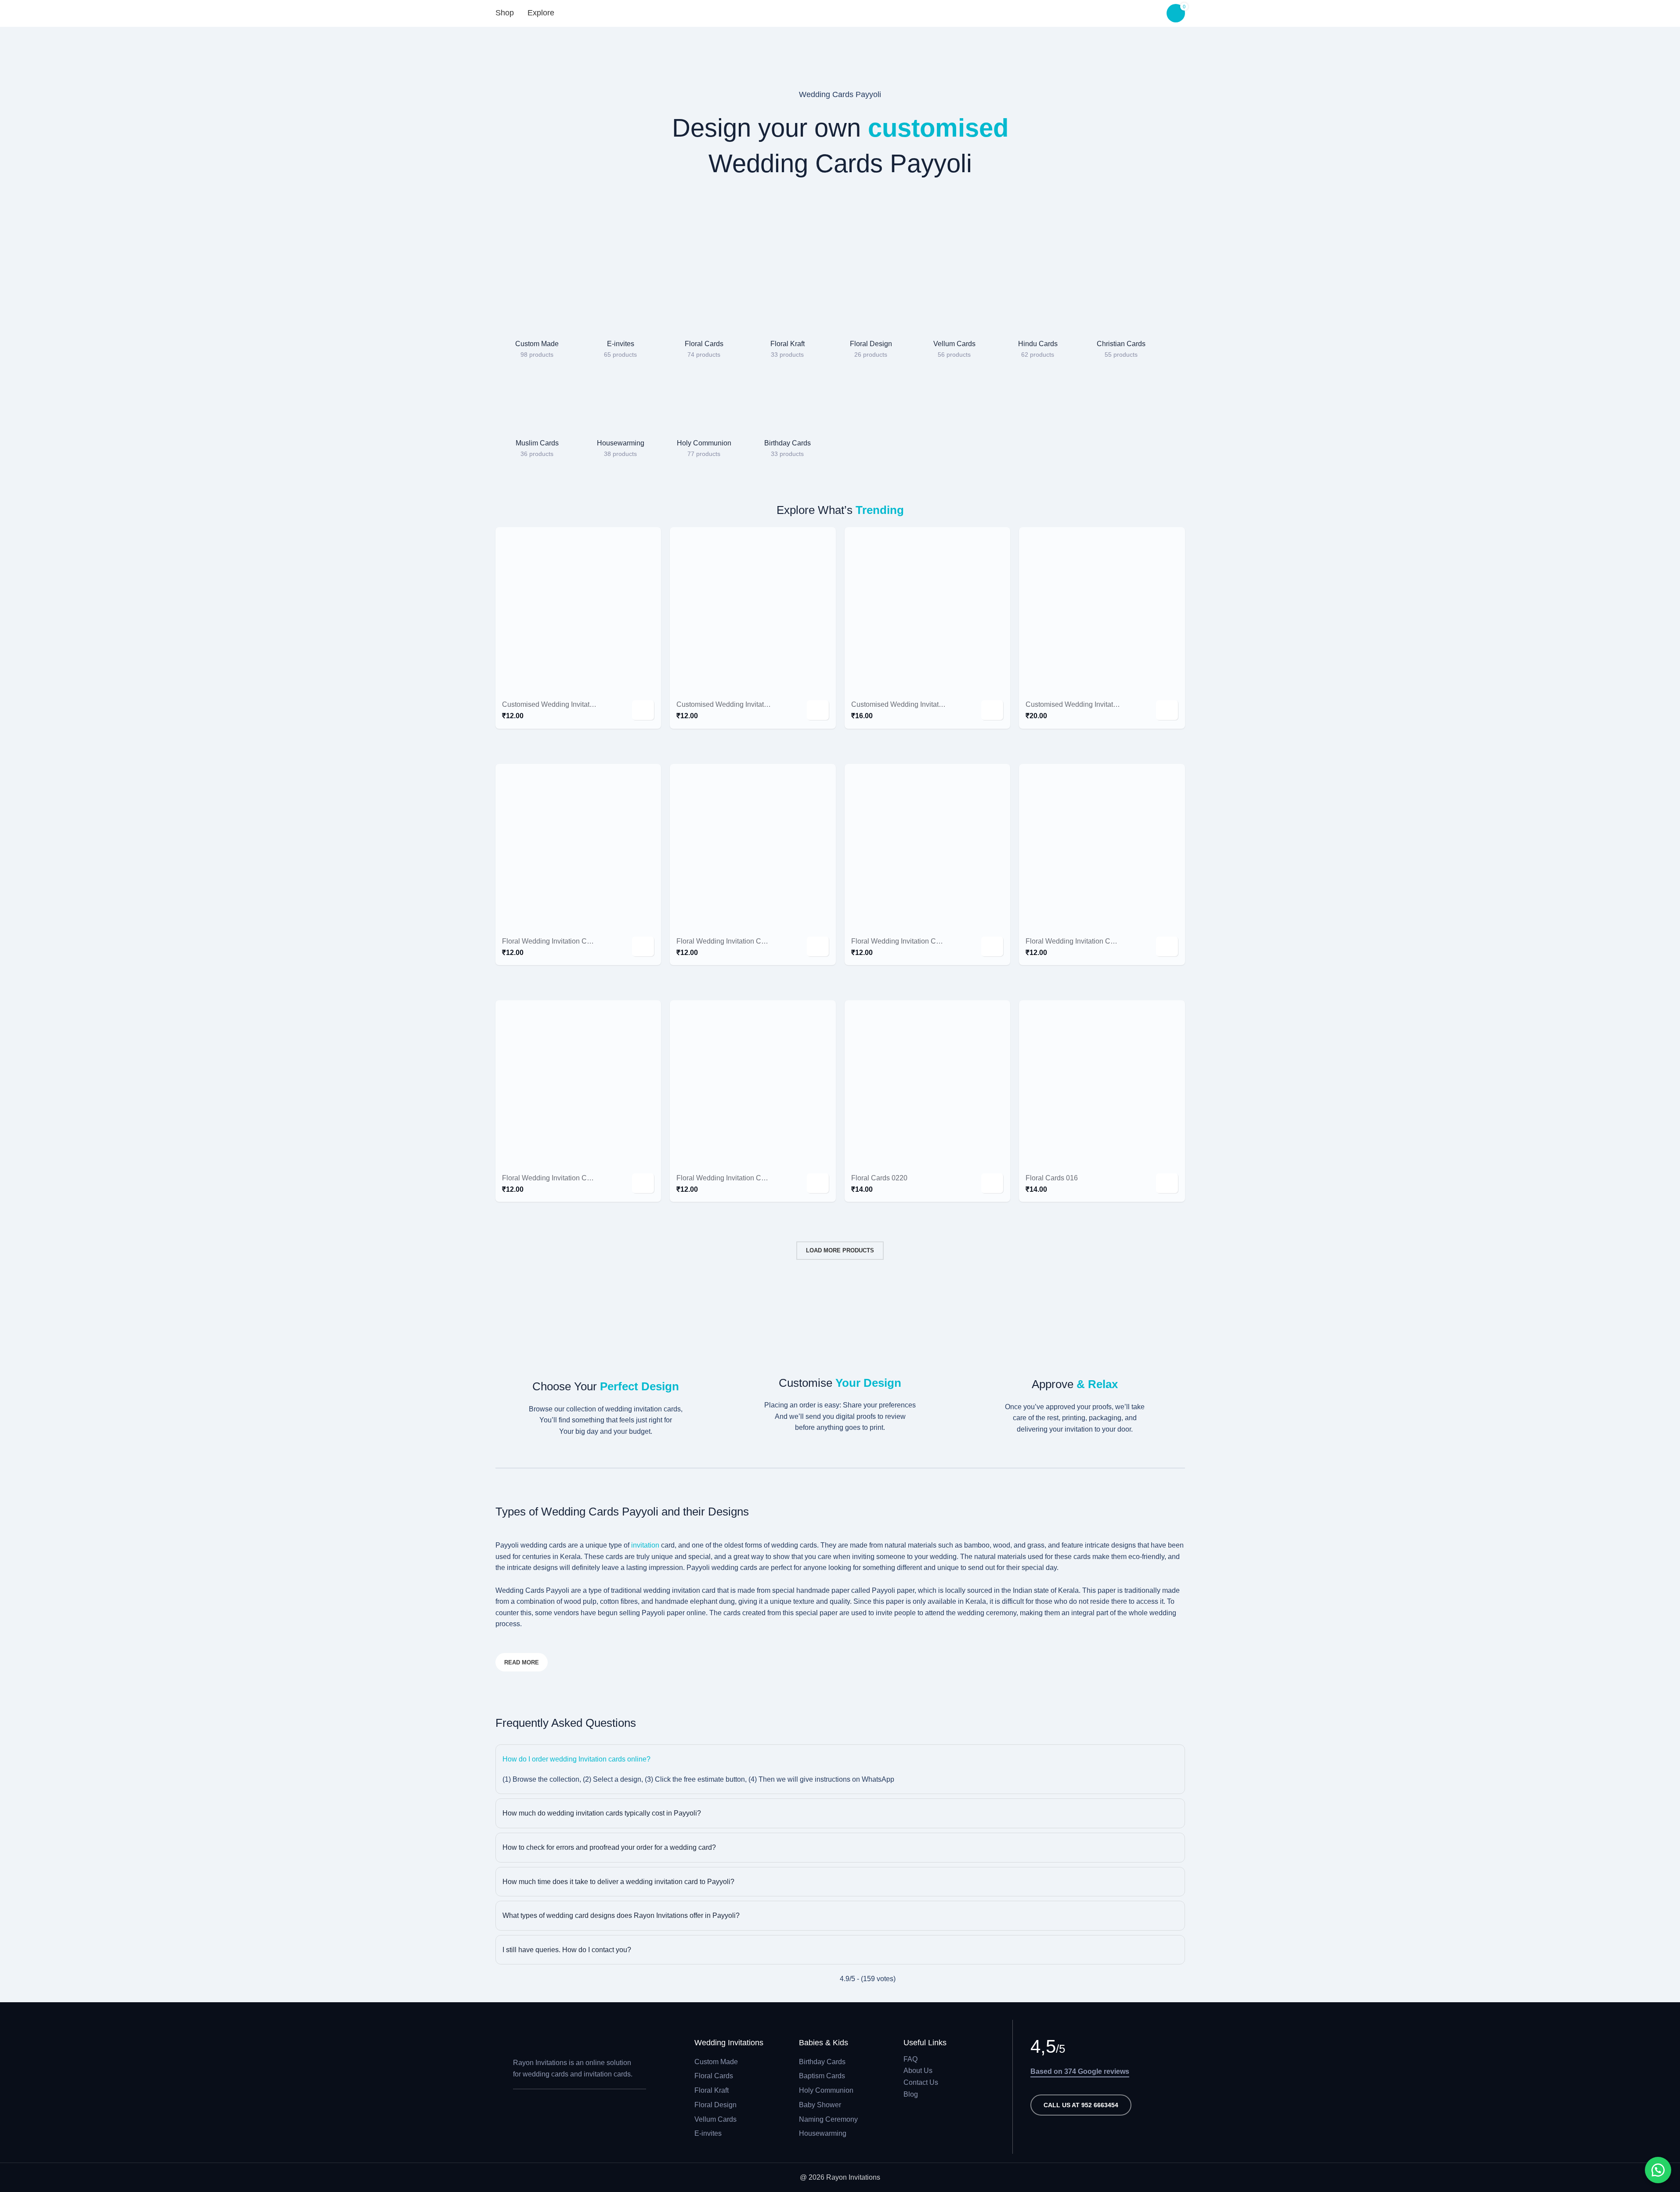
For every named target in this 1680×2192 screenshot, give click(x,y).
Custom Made (716, 2062)
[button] (643, 710)
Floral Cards (714, 2076)
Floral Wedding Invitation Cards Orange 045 (745, 941)
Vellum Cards (715, 2119)
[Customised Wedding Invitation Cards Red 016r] (1102, 610)
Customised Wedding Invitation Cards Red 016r (1100, 704)
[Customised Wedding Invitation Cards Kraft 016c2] (928, 610)
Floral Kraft (712, 2090)
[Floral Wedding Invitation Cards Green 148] (753, 1083)
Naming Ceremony (828, 2119)
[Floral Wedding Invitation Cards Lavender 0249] (578, 847)
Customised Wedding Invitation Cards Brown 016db (583, 704)
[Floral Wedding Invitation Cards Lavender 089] (928, 847)
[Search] (576, 13)
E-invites (708, 2133)
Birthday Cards (822, 2062)
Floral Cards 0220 (879, 1178)
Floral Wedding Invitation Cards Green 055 (569, 1178)
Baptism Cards (822, 2076)
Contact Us (921, 2082)
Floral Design (715, 2105)
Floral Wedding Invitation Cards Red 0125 (1091, 941)
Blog (911, 2094)
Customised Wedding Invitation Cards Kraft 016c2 (929, 704)
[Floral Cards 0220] (928, 1083)
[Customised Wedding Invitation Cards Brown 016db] (578, 610)
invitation (646, 1545)
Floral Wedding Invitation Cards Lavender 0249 (576, 941)
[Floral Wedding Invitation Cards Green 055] (578, 1083)
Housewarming (823, 2133)
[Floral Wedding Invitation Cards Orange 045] (753, 847)
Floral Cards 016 (1052, 1178)
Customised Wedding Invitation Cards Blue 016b (752, 704)
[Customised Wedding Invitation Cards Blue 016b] (753, 610)
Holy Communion (826, 2090)
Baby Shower (820, 2105)
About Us (918, 2071)
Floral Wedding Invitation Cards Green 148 (743, 1178)
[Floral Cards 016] (1102, 1083)
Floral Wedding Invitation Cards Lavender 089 (923, 941)
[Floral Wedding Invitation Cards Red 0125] (1102, 847)
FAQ (910, 2059)
